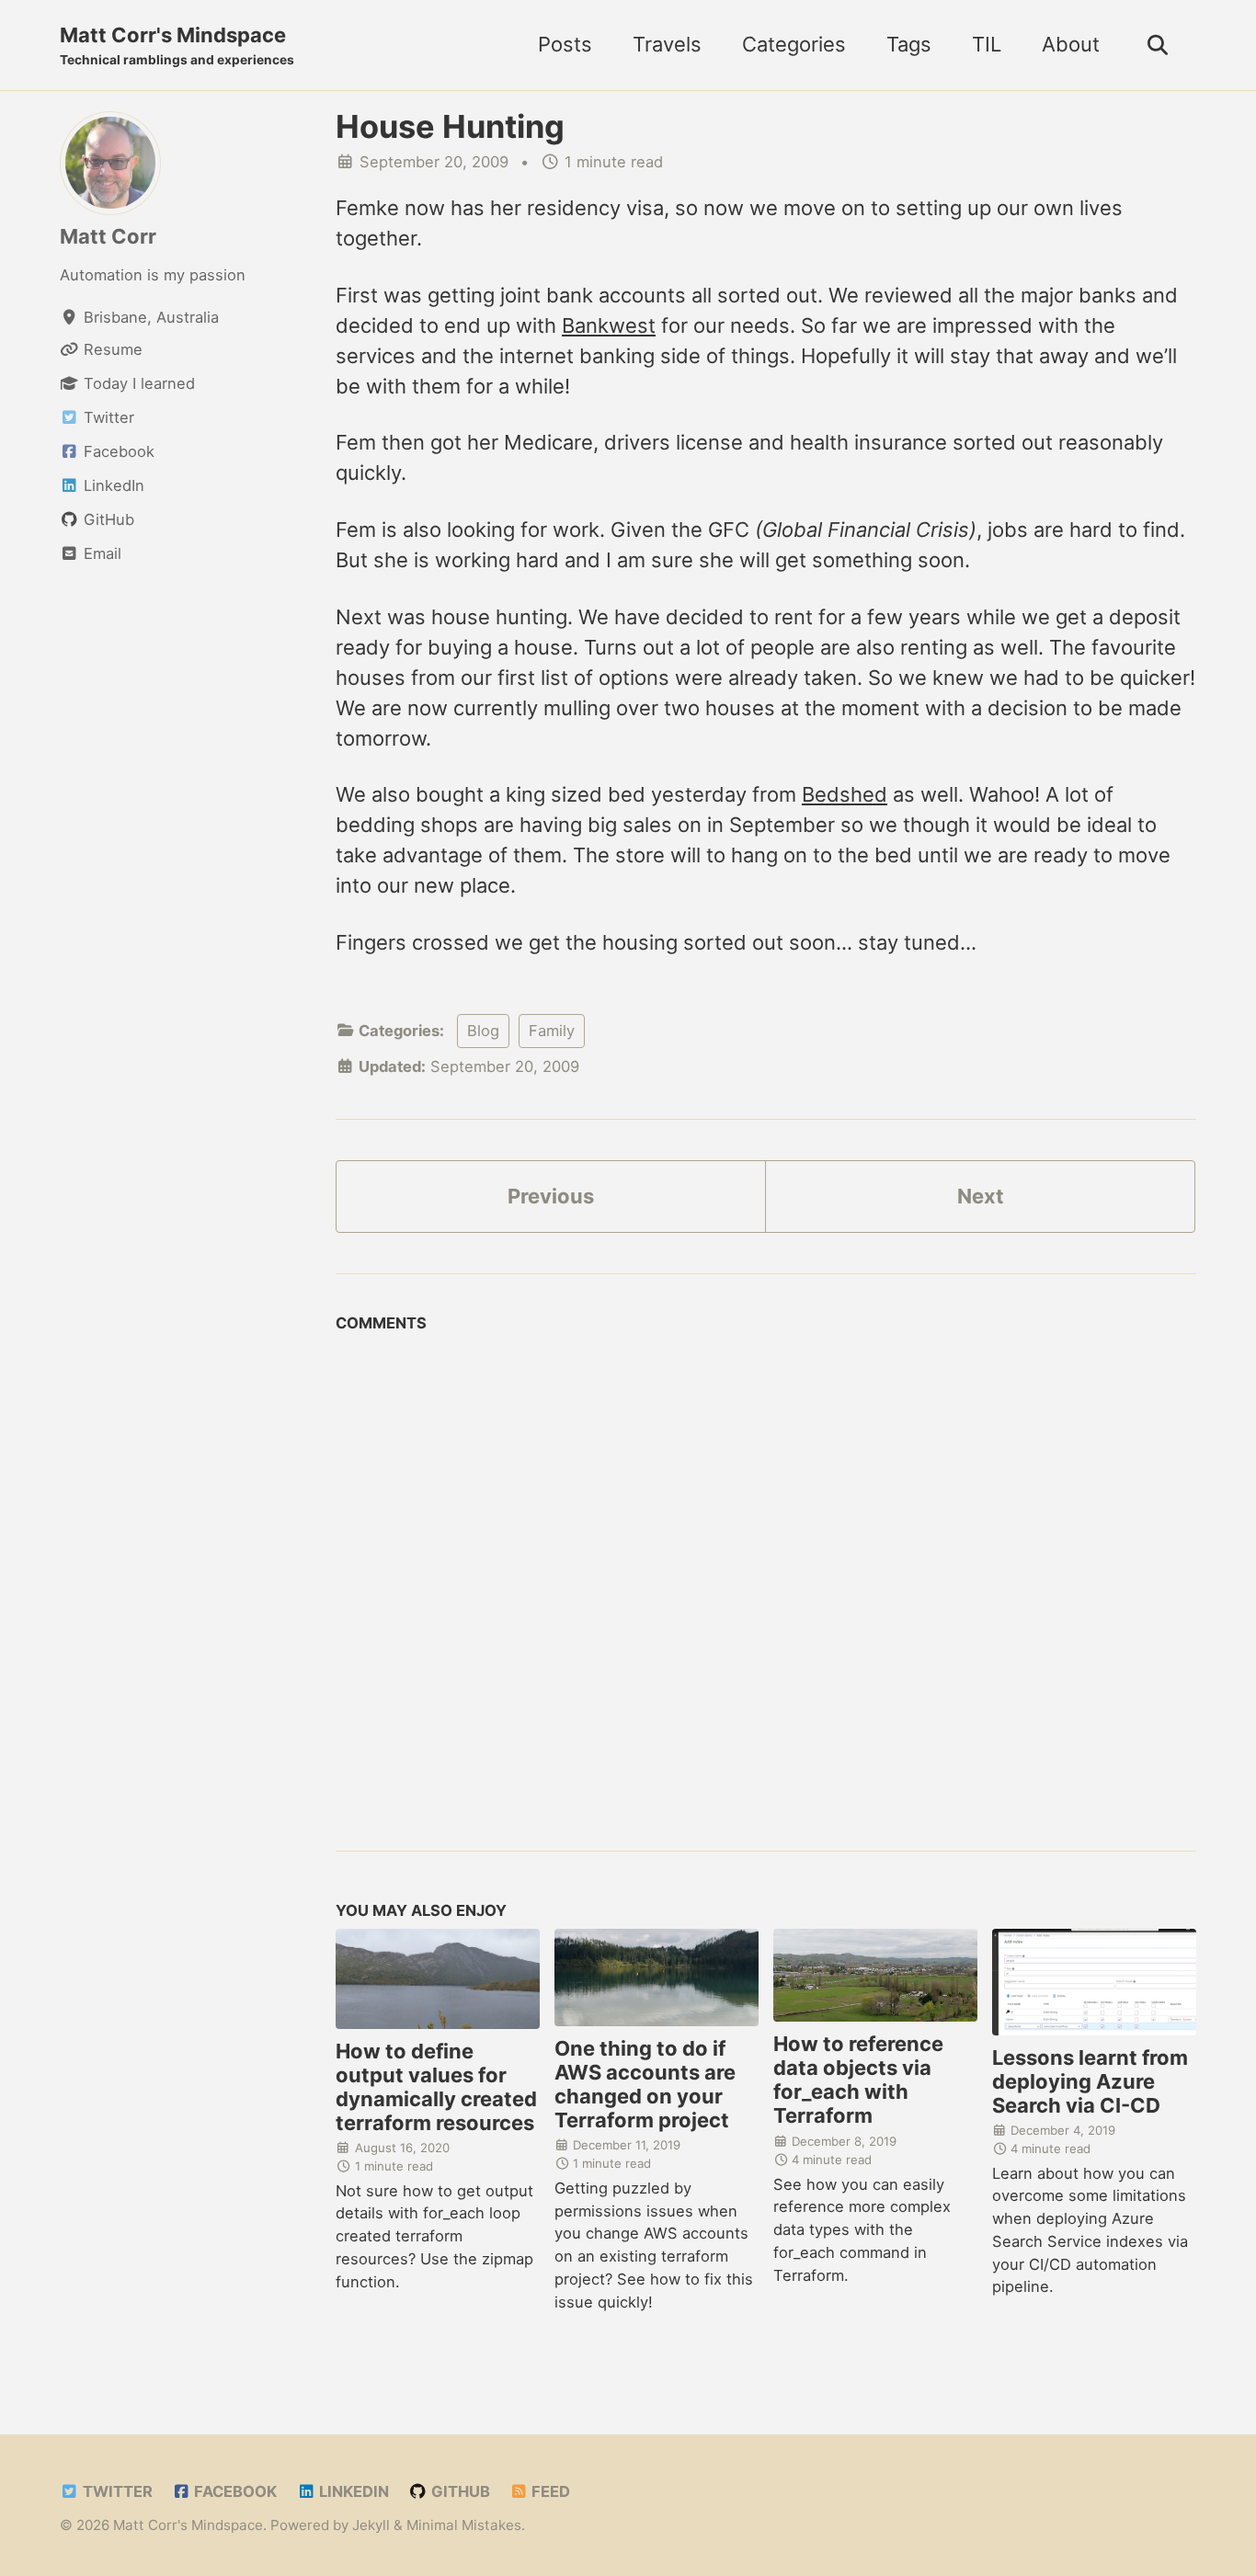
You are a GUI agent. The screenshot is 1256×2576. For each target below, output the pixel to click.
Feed (549, 2491)
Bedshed (845, 794)
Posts (565, 44)
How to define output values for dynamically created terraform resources (436, 2087)
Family (552, 1031)
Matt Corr (108, 235)
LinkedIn (352, 2491)
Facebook (234, 2491)
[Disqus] (766, 1572)
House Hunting (450, 126)
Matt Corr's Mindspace (177, 45)
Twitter (116, 2491)
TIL (987, 44)
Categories (794, 44)
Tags (909, 44)
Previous (551, 1196)
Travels (667, 44)
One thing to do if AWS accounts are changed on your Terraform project (645, 2084)
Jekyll (371, 2525)
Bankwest (609, 325)
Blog (483, 1031)
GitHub (459, 2491)
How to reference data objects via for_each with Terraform (858, 2080)
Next (981, 1196)
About (1071, 44)
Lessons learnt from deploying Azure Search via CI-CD (1090, 2081)
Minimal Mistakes (464, 2525)
